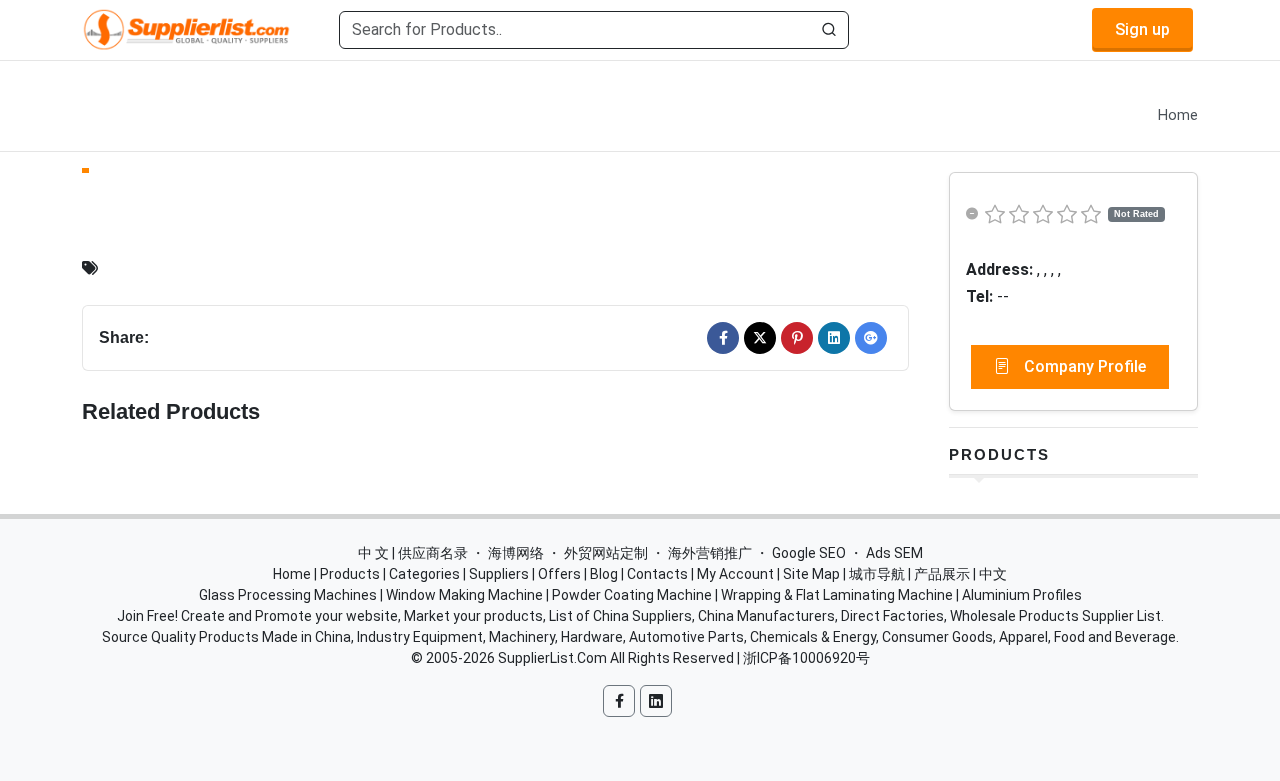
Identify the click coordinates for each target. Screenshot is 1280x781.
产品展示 (942, 574)
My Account (735, 574)
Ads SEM (894, 553)
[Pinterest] (797, 338)
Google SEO (809, 553)
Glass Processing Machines (288, 595)
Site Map (811, 574)
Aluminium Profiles (1022, 595)
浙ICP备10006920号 (806, 658)
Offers (559, 574)
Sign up (1142, 29)
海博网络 (516, 553)
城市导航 (877, 574)
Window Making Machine (464, 595)
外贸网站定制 (606, 553)
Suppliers (499, 574)
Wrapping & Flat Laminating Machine (837, 595)
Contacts (657, 574)
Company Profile (1083, 366)
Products (999, 454)
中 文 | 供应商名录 (413, 553)
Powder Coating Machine (632, 595)
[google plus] (871, 338)
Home (1178, 115)
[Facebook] (723, 338)
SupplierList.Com (552, 658)
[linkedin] (834, 338)
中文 (993, 574)
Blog (604, 574)
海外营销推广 (710, 553)
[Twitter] (760, 338)
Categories (424, 574)
